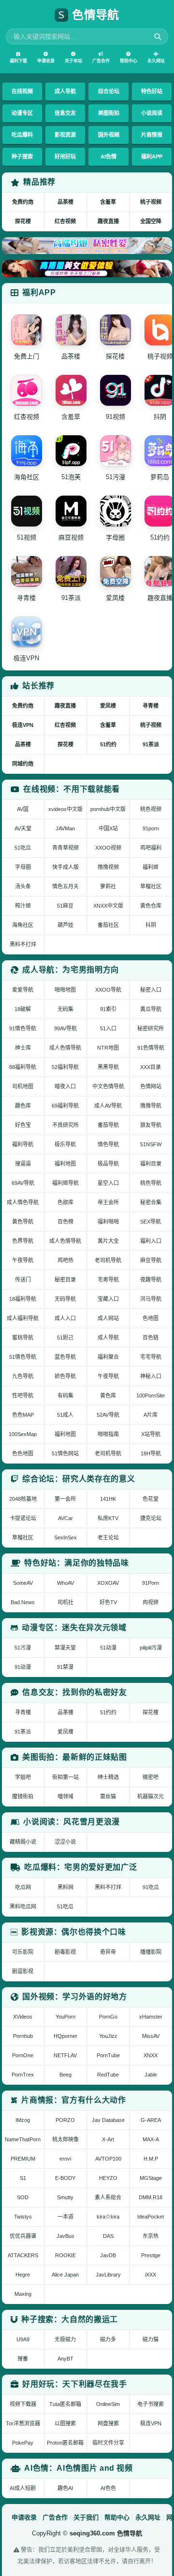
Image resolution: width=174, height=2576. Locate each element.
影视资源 (65, 135)
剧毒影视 (65, 1952)
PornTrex (23, 2075)
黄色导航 (23, 1222)
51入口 (108, 1028)
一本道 (65, 2217)
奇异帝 (108, 1952)
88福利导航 (23, 1067)
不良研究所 (65, 1125)
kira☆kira (108, 2217)
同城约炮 (23, 764)
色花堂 (151, 1499)
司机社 (65, 1602)
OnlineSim (108, 2404)
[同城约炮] (87, 246)
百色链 (151, 1338)
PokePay (23, 2443)
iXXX (151, 2275)
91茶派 (151, 744)
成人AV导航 (108, 1106)
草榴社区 (151, 886)
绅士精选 (108, 1777)
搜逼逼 (23, 1164)
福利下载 (18, 61)
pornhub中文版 (108, 809)
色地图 (151, 1318)
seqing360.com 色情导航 (106, 2533)
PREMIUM (23, 2159)
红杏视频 (65, 221)
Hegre (23, 2275)
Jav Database (108, 2120)
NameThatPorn (23, 2139)
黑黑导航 (108, 1067)
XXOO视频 (108, 848)
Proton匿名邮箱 (65, 2443)
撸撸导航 (151, 1106)
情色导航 (108, 1144)
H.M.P (151, 2159)
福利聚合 (108, 1357)
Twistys (23, 2217)
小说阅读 (152, 113)
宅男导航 (108, 1280)
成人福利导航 (23, 1318)
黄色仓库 (151, 906)
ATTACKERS (23, 2255)
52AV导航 (108, 1415)
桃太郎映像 (65, 2139)
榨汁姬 (23, 906)
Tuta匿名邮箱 (65, 2404)
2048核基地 (23, 1499)
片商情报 (152, 135)
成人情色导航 (23, 1202)
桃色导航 (151, 1183)
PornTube (108, 2055)
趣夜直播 (108, 221)
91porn (151, 828)
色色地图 (23, 1453)
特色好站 (152, 91)
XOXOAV (108, 1583)
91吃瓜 (151, 1887)
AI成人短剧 (23, 2488)
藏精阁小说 (23, 1842)
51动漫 (108, 1648)
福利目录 (151, 1164)
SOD (23, 2197)
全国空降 (151, 221)
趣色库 (23, 1106)
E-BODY (65, 2178)
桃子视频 (151, 202)
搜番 (23, 2359)
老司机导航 (108, 1260)
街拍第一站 (65, 1777)
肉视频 (151, 1602)
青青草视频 (65, 848)
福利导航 (23, 1144)
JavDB (108, 2255)
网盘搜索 (108, 2423)
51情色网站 (65, 1453)
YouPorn (65, 2017)
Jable (151, 2075)
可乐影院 (23, 1952)
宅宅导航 (151, 1357)
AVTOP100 (108, 2159)
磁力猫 (151, 2339)
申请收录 (46, 61)
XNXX (151, 2055)
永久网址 (156, 61)
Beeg (65, 2075)
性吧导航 (23, 1395)
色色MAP (23, 1415)
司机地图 (23, 1086)
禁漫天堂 (65, 1648)
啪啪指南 (108, 1434)
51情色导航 (23, 1357)
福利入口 (151, 1241)
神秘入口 (151, 1376)
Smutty (65, 2197)
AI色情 (109, 157)
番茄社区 (108, 925)
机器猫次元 (151, 1796)
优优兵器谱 (23, 2236)
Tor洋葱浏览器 (23, 2423)
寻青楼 (151, 706)
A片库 (151, 1415)
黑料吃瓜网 (23, 1907)
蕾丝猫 (108, 1796)
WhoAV (65, 1583)
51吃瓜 (23, 848)
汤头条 (23, 886)
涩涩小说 (65, 1842)
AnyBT (65, 2359)
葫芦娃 (65, 925)
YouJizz (108, 2036)
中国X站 (108, 828)
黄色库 (108, 1395)
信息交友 (65, 113)
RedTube (108, 2075)
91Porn (151, 1583)
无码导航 (65, 1299)
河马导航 (151, 1299)
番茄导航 (108, 1125)
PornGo (108, 2017)
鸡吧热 (65, 1260)
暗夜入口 (65, 1086)
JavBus (65, 2236)
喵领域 (65, 1796)
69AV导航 (23, 1183)
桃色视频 (151, 809)
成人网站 (108, 1318)
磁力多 (108, 2339)
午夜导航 (23, 1260)
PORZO (65, 2120)
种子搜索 (22, 157)
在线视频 (22, 91)
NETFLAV (65, 2055)
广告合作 (101, 61)
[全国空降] (87, 268)
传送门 (23, 1280)
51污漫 (23, 1648)
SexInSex (65, 1537)
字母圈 (23, 867)
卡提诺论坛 (23, 1518)
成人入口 (65, 1318)
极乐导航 (65, 1144)
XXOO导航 (108, 990)
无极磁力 (65, 2339)
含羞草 (108, 202)
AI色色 (108, 2488)
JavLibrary (108, 2275)
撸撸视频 (108, 867)
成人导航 (65, 91)
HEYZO (108, 2178)
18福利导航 (23, 1299)
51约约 (108, 744)
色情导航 (96, 15)
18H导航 (151, 1453)
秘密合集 (151, 1202)
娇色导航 (65, 1376)
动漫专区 (22, 113)
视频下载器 (23, 2404)
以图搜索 (65, 2423)
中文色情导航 (108, 1086)
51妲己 (65, 1338)
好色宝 (23, 1125)
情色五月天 (65, 886)
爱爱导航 (23, 990)
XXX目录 (151, 1067)
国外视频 (109, 135)
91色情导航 (151, 1048)
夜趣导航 (151, 1280)
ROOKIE (65, 2255)
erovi (65, 2159)
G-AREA (151, 2120)
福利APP (152, 157)
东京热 (151, 2236)
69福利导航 (65, 1106)
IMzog (23, 2120)
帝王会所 (108, 1202)
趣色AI (65, 2488)
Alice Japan (65, 2275)
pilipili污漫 (151, 1648)
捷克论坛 (151, 1518)
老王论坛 (108, 1537)
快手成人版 (65, 867)
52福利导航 (65, 1067)
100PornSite (151, 1395)
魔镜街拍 (23, 1796)
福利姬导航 (65, 1183)
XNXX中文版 (108, 906)
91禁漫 (65, 1667)
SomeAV (23, 1583)
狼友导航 (151, 1125)
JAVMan (65, 828)
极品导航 (108, 1164)
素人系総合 (108, 2197)
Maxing (23, 2294)
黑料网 (65, 1887)
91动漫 (23, 1667)
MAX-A (151, 2139)
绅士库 (23, 1048)
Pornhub (23, 2036)
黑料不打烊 (23, 944)
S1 (23, 2178)
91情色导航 (23, 1028)
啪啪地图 (65, 990)
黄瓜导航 (151, 1009)
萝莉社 (108, 886)
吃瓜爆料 (22, 135)
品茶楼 (65, 202)
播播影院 (151, 1952)
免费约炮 (23, 202)
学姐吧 (23, 1777)
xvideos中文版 (65, 809)
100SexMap (23, 1434)
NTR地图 (108, 1048)
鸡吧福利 (151, 848)
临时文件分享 (108, 2443)
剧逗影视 (23, 1971)
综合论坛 (109, 91)
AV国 (23, 809)
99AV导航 (65, 1028)
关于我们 (86, 2517)
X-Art (108, 2139)
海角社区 (23, 925)
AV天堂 (23, 828)
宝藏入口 (108, 1299)
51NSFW (151, 1144)
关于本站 (73, 61)
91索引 (108, 1009)
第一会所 (65, 1499)
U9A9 (23, 2339)
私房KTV (108, 1518)
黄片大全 (108, 1241)
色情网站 (151, 1086)
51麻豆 (65, 906)
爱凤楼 (108, 706)
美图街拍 (109, 113)
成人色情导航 (65, 1048)
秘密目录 (65, 1280)
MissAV (151, 2036)
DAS (108, 2236)
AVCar (65, 1518)
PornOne (23, 2055)
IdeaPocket (151, 2217)
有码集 (65, 1395)
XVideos (23, 2017)
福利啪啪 (108, 1222)
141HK (108, 1499)
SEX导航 (151, 1222)
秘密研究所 (151, 1028)
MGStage (151, 2178)
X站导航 (151, 1434)
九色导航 (23, 1376)
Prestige (151, 2255)
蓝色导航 (65, 1357)
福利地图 (65, 1164)
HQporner (65, 2036)
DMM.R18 (151, 2197)
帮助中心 (129, 61)
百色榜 (65, 1222)
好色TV (108, 1602)
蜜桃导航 (23, 1338)
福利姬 (151, 867)
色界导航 (23, 1241)
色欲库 (65, 1202)
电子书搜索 (151, 2404)
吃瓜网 (23, 1887)
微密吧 (151, 1777)
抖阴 (151, 925)
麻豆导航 (151, 1260)
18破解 (23, 1009)
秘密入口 (151, 990)
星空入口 (108, 1183)
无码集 (65, 1009)
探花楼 (23, 221)
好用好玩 (65, 157)
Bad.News (23, 1602)
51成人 (65, 1415)
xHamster (151, 2017)
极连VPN (23, 725)
